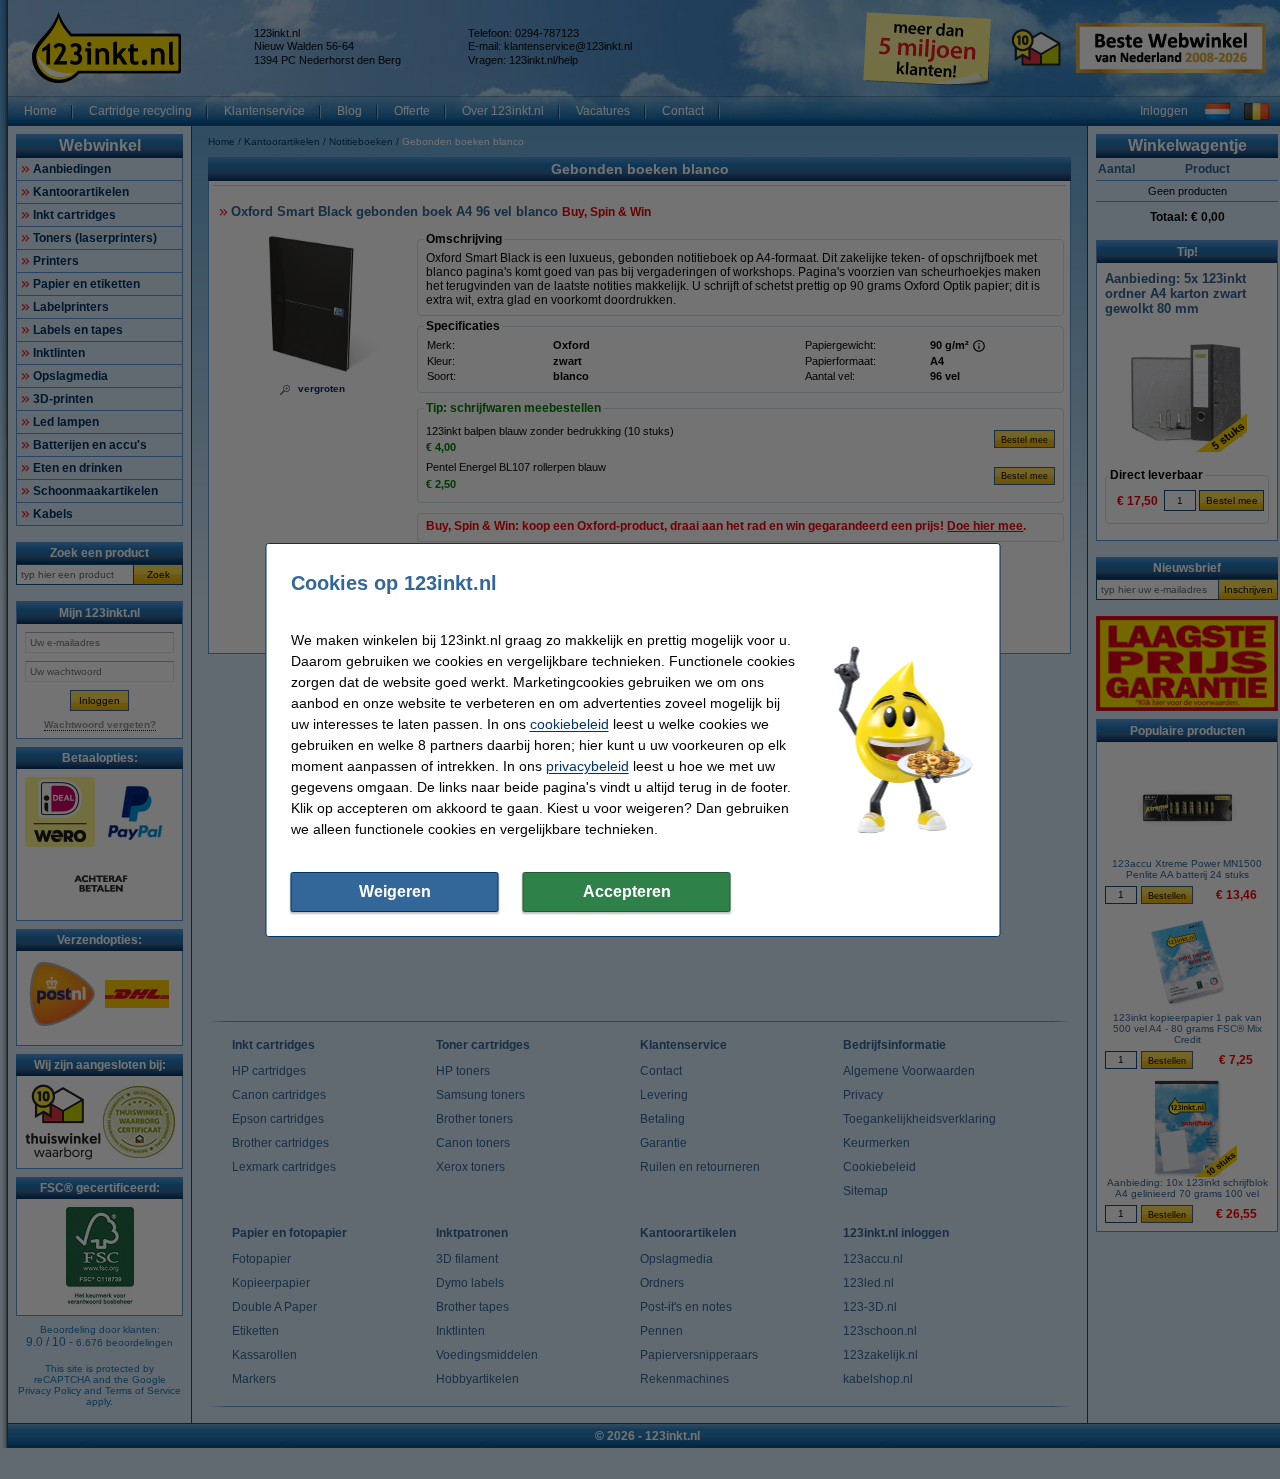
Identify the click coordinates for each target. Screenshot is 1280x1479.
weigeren (395, 891)
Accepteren (627, 891)
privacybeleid (587, 766)
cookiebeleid (569, 724)
